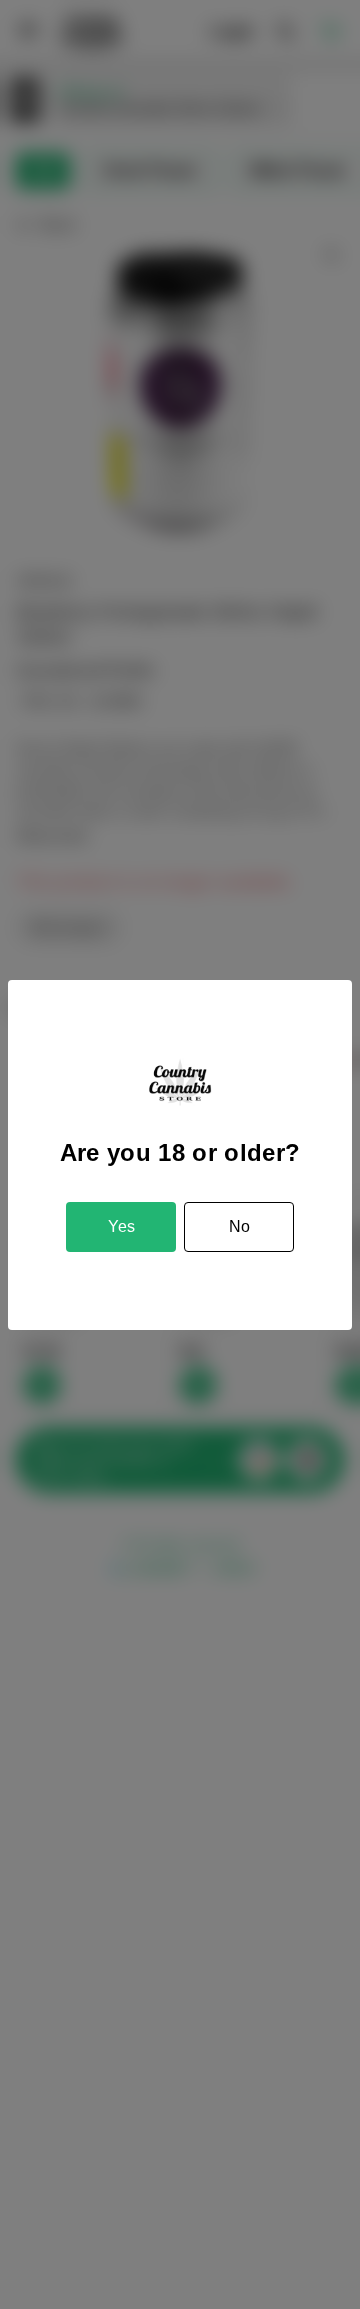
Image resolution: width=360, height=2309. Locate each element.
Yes (121, 1226)
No (239, 1226)
